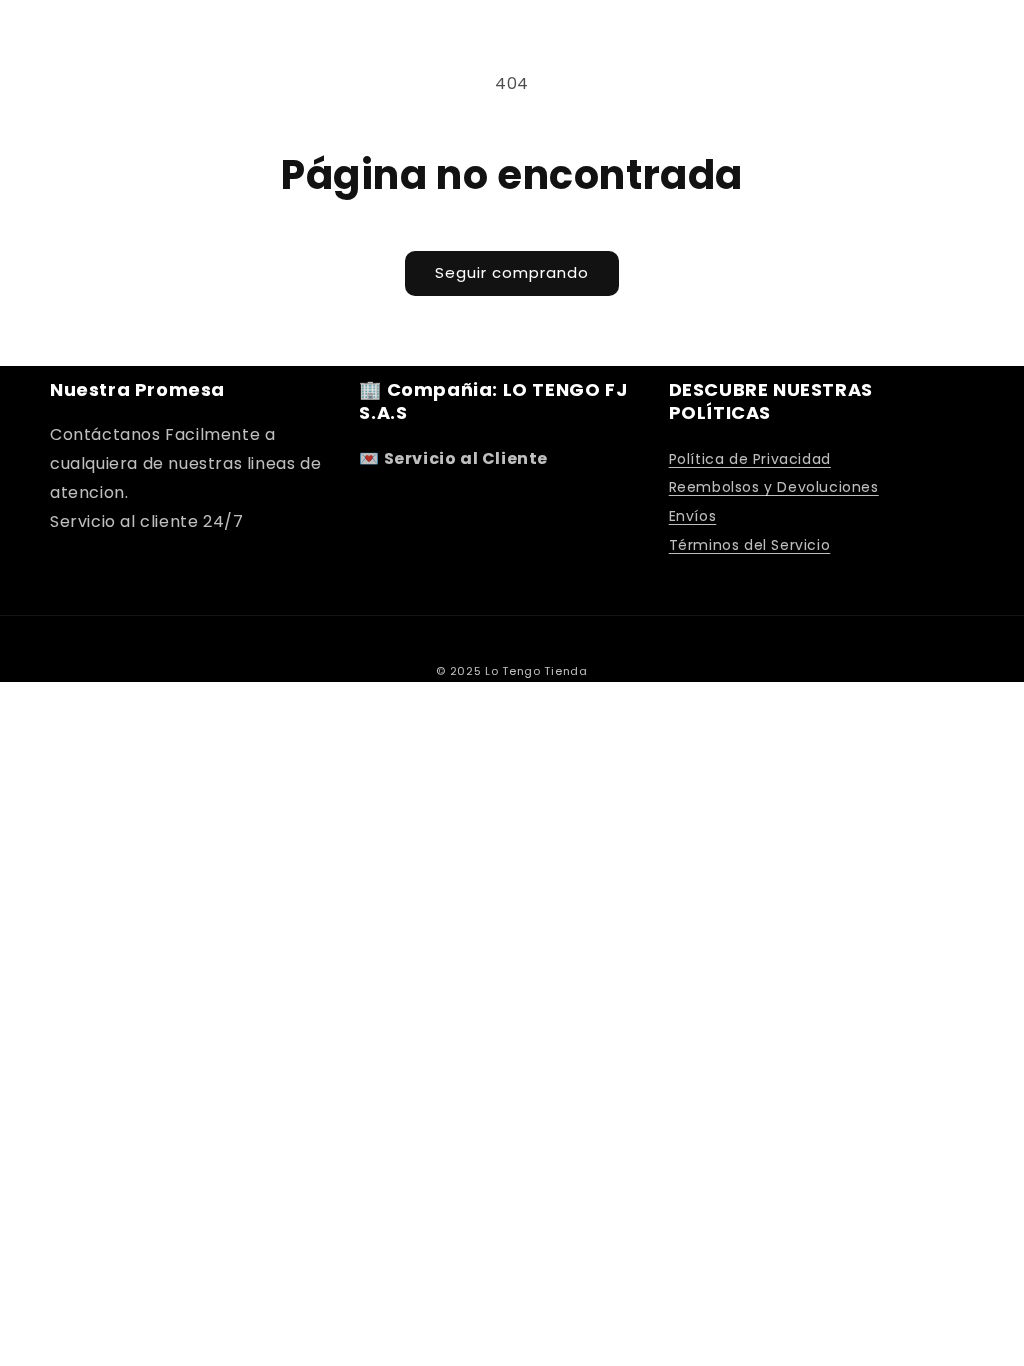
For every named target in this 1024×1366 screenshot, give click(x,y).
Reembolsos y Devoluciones (774, 487)
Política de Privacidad (750, 459)
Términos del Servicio (750, 545)
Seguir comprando (512, 272)
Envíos (693, 516)
